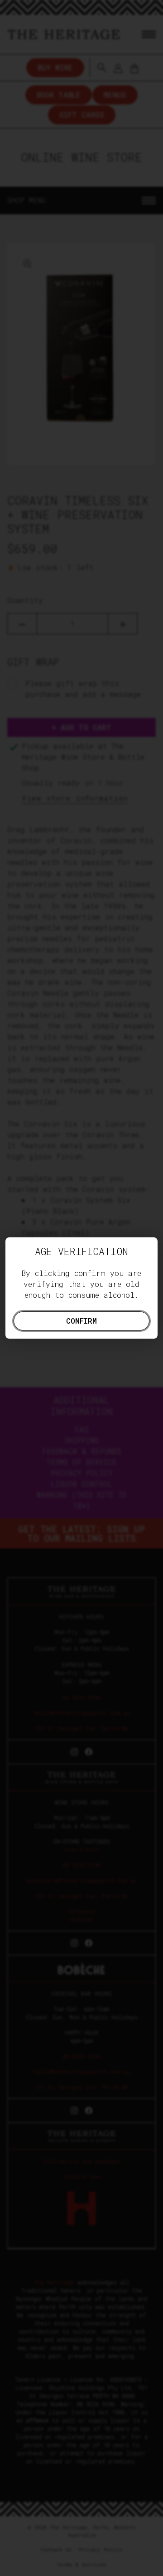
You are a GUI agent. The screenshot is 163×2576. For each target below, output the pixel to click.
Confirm (81, 1321)
